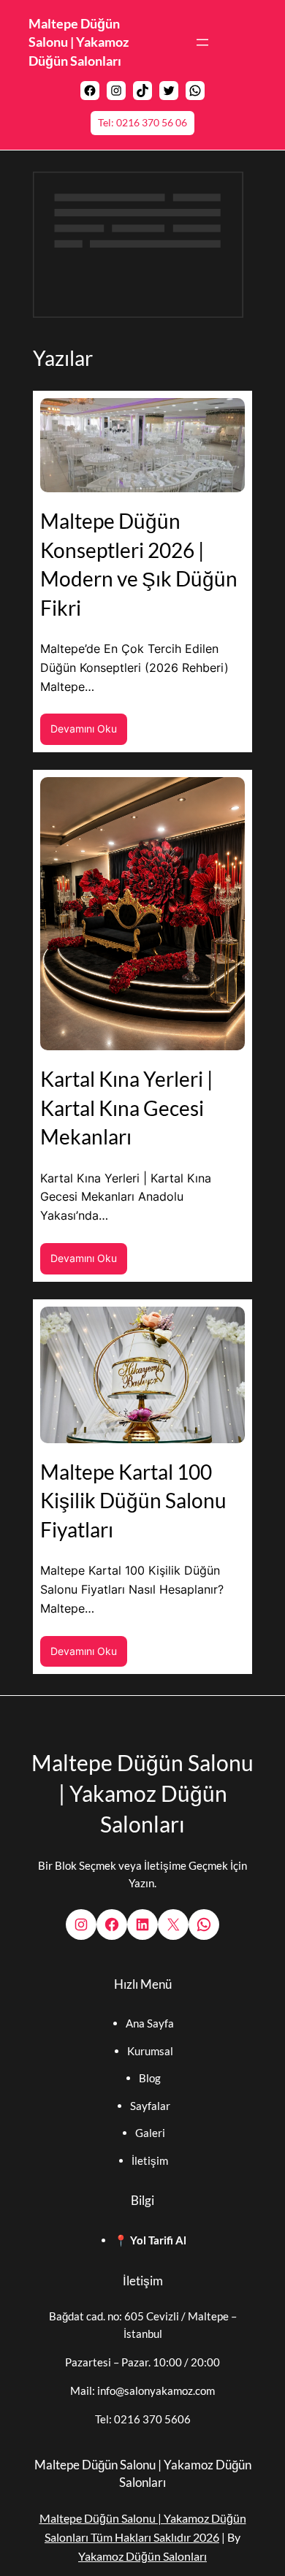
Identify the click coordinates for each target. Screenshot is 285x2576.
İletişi (145, 2160)
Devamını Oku (89, 733)
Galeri (150, 2133)
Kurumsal (150, 2051)
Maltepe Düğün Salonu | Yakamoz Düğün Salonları (79, 42)
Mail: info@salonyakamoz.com (142, 2390)
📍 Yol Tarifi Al (150, 2240)
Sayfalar (150, 2106)
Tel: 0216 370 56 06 (142, 122)
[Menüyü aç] (202, 42)
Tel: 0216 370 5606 (143, 2419)
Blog (150, 2078)
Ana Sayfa (150, 2023)
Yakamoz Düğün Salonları (142, 2556)
